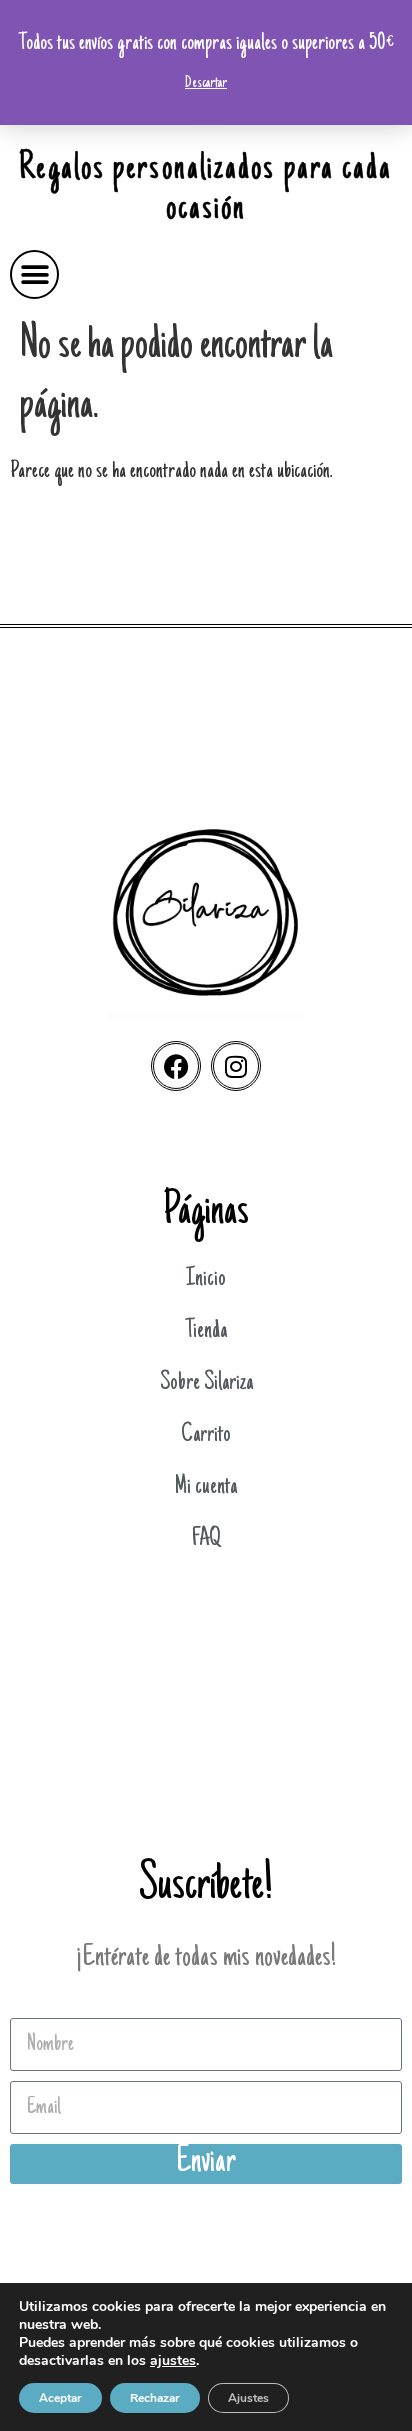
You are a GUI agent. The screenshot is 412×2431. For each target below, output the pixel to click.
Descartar (206, 83)
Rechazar (155, 2398)
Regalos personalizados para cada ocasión (205, 190)
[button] (34, 274)
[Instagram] (236, 1066)
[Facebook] (176, 1066)
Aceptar (60, 2398)
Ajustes (248, 2398)
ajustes (173, 2361)
